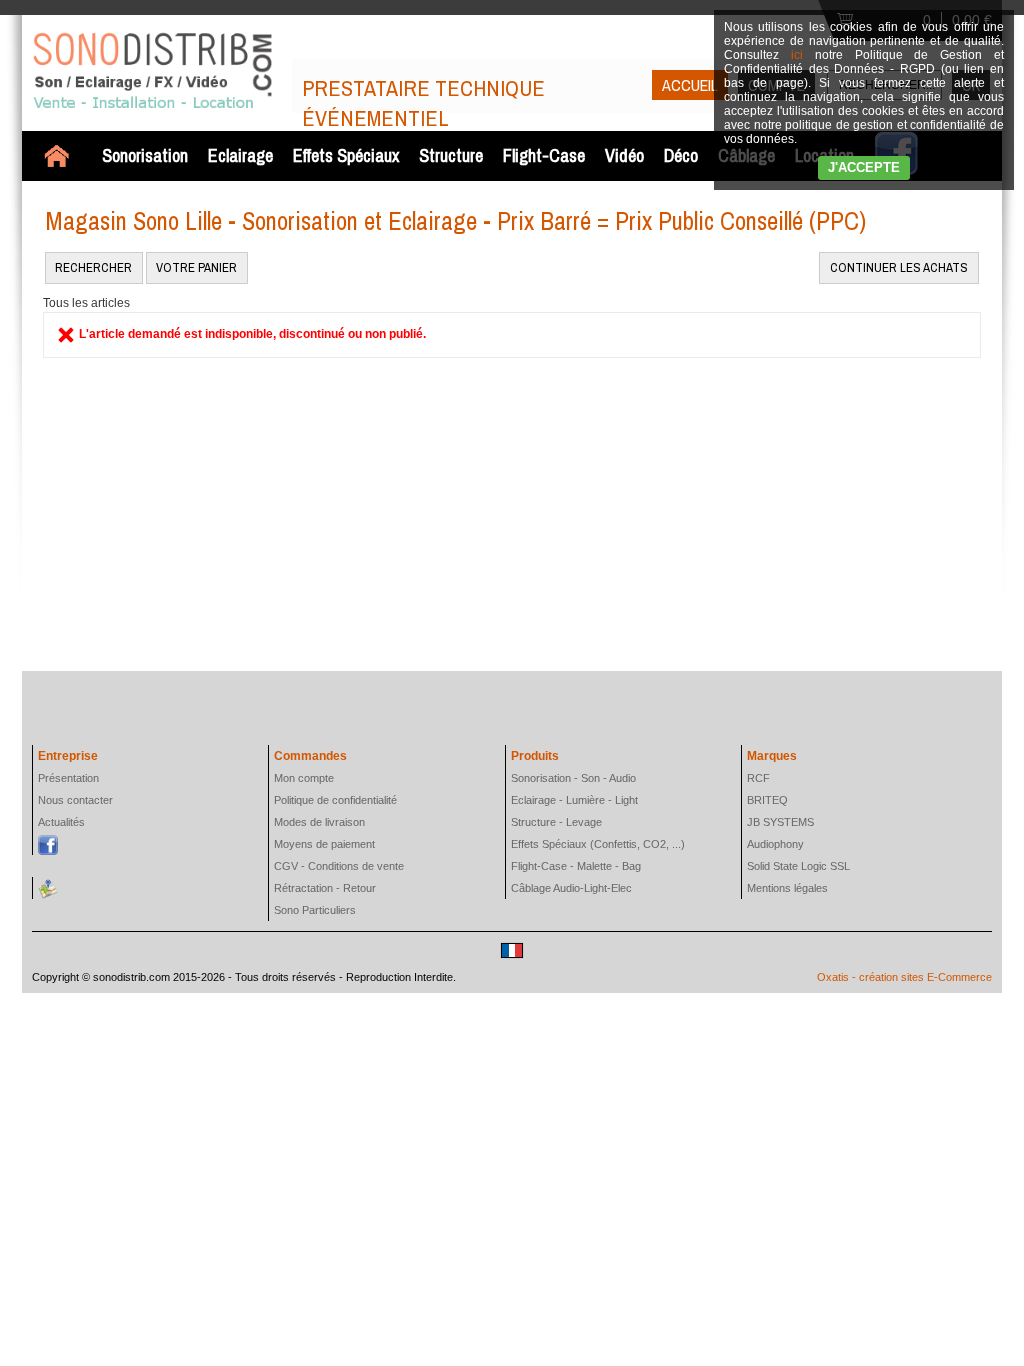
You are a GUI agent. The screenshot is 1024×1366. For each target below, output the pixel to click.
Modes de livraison (319, 822)
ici (797, 55)
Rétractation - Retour (325, 888)
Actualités (61, 822)
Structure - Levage (556, 822)
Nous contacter (75, 800)
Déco (681, 155)
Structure (451, 155)
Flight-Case (544, 155)
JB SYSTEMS (780, 822)
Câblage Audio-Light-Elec (571, 888)
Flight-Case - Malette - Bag (576, 866)
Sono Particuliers (315, 910)
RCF (758, 778)
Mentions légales (787, 888)
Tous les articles (86, 303)
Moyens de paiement (324, 844)
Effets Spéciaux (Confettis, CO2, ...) (598, 844)
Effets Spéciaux (346, 155)
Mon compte (304, 778)
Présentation (68, 778)
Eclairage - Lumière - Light (574, 800)
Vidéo (624, 155)
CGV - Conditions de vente (339, 866)
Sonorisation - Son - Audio (573, 778)
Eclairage (240, 155)
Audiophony (775, 844)
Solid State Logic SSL (798, 866)
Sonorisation (145, 155)
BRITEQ (767, 800)
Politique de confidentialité (335, 800)
